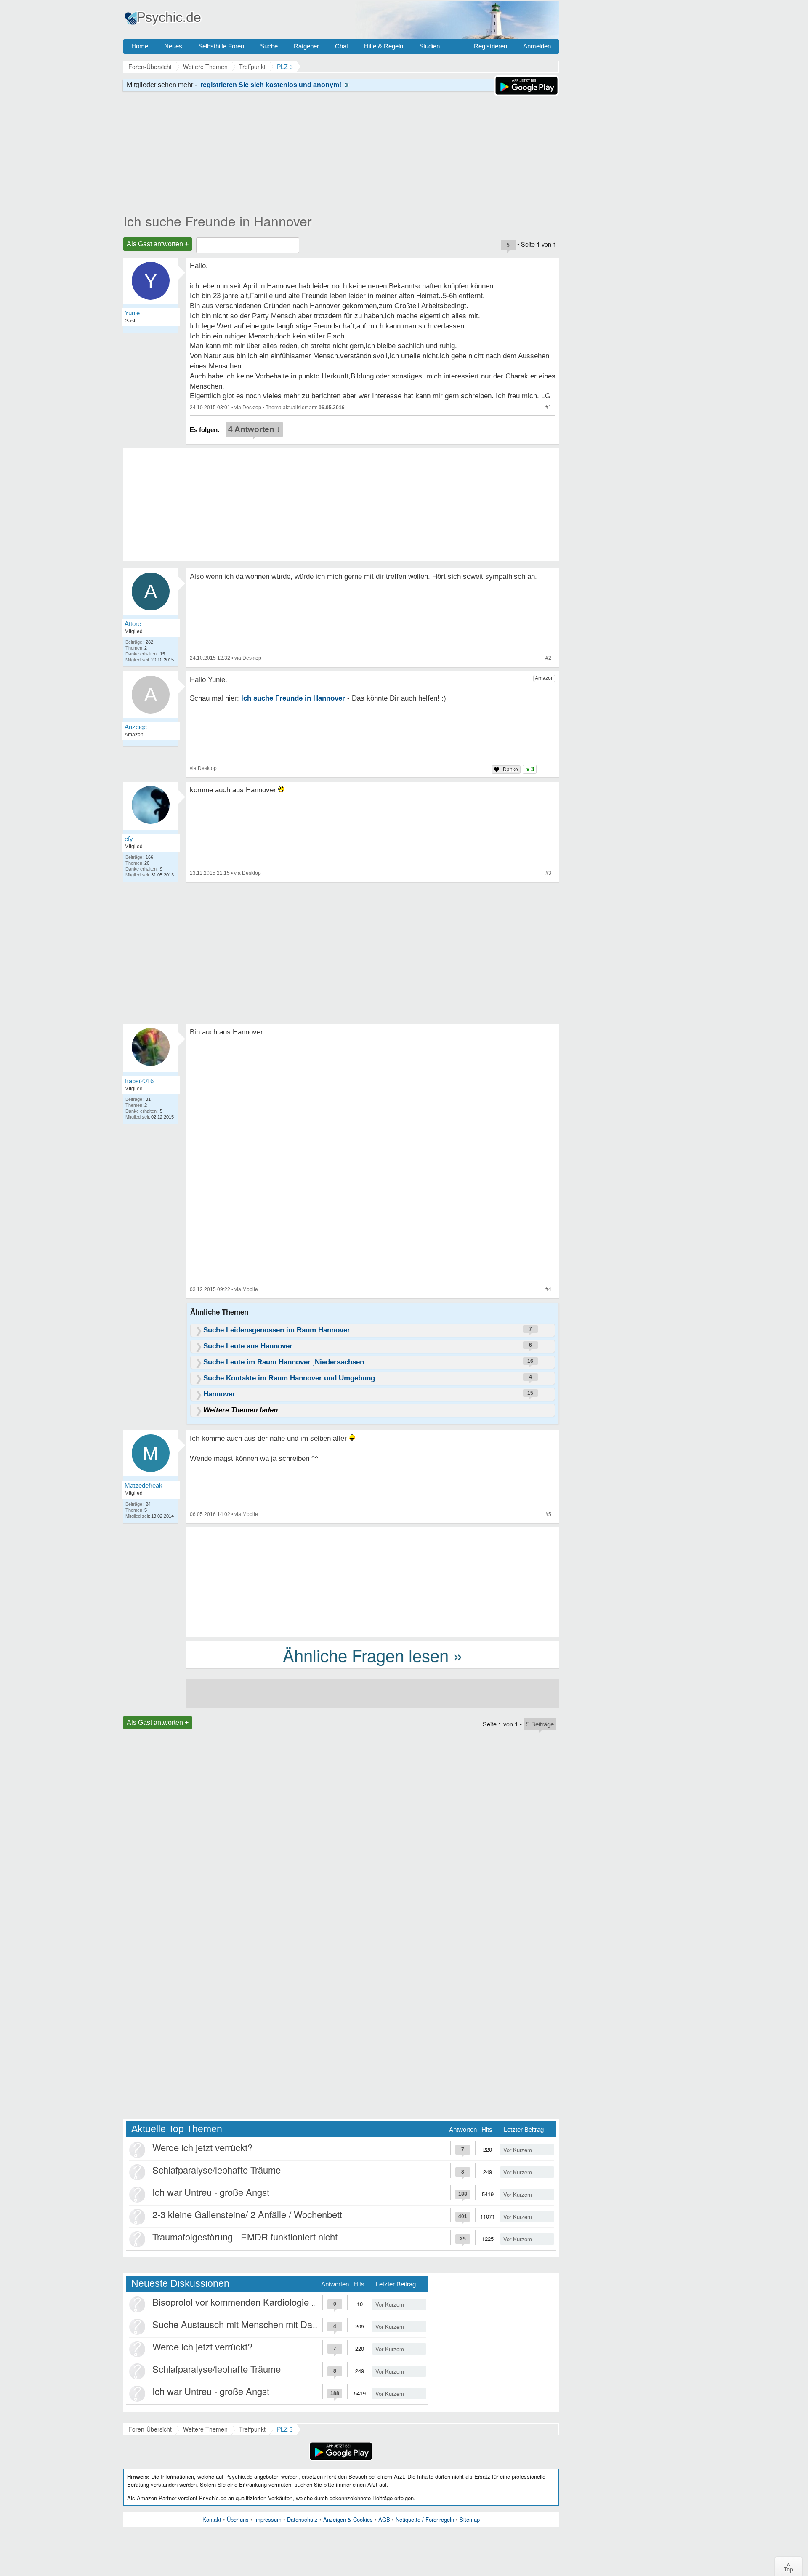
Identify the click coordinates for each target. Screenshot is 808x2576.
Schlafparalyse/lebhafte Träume (217, 2170)
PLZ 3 (285, 2429)
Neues (173, 46)
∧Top (788, 2566)
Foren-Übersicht (150, 2429)
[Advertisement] (373, 1581)
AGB (384, 2519)
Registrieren (490, 46)
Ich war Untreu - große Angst (211, 2192)
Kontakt (212, 2519)
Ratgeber (306, 46)
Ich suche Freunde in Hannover (218, 221)
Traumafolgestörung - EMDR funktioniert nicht (245, 2236)
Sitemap (470, 2519)
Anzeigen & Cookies (348, 2519)
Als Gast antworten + (158, 244)
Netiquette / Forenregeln (425, 2519)
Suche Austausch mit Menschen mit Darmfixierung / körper (271, 2324)
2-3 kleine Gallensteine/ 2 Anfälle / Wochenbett (247, 2214)
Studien (429, 46)
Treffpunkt (252, 2429)
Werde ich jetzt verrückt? (202, 2147)
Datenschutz (302, 2519)
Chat (342, 46)
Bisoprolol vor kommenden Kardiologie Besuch (247, 2302)
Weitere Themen (205, 2429)
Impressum (268, 2519)
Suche (269, 46)
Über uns (238, 2519)
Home (140, 46)
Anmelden (537, 46)
